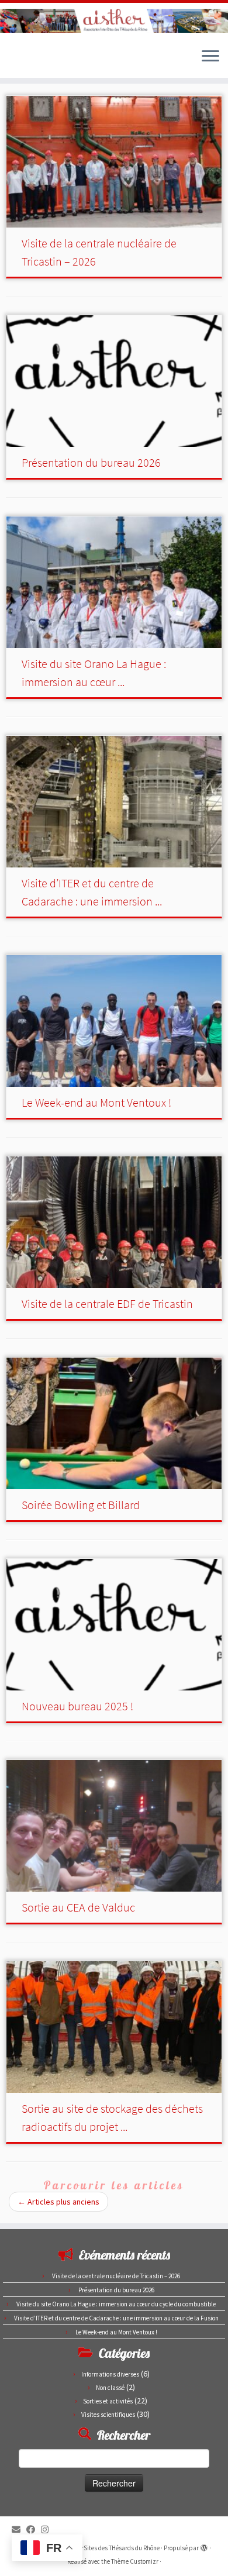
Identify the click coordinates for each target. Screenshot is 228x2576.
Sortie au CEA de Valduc (78, 1907)
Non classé (110, 2388)
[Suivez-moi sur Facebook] (34, 2529)
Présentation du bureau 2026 (91, 462)
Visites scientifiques (108, 2415)
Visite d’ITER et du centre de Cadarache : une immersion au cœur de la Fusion (116, 2318)
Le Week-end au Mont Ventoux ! (96, 1102)
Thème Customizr (135, 2561)
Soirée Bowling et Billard (81, 1505)
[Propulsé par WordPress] (204, 2546)
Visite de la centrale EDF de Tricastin (107, 1304)
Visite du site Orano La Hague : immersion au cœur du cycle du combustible (116, 2304)
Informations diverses (110, 2374)
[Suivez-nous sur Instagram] (48, 2529)
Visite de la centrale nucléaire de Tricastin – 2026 (116, 2276)
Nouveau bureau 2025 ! (77, 1706)
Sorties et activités (108, 2401)
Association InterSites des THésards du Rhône (99, 2548)
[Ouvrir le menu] (210, 57)
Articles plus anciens (58, 2202)
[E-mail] (19, 2529)
